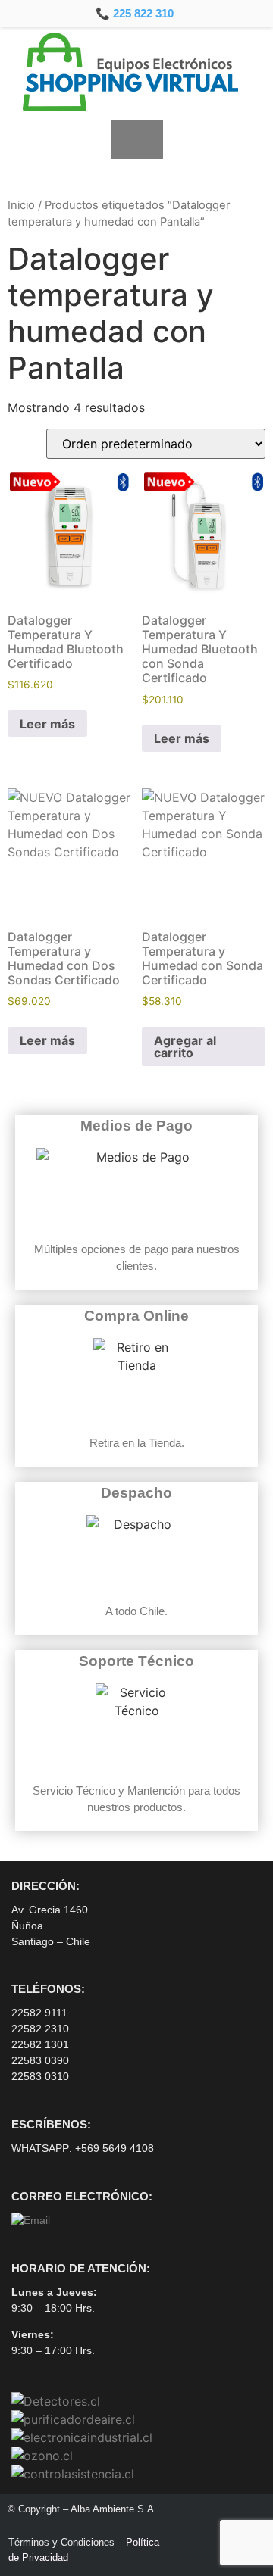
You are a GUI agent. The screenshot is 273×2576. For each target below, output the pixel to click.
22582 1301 (40, 2044)
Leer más (47, 724)
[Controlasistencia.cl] (73, 2474)
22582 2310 (40, 2029)
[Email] (31, 2220)
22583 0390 (40, 2060)
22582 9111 (39, 2013)
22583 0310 (40, 2076)
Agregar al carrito (185, 1046)
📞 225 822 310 (135, 13)
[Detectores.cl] (56, 2401)
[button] (25, 139)
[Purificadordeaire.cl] (73, 2419)
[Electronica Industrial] (82, 2437)
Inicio (21, 205)
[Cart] (137, 140)
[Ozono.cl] (42, 2456)
